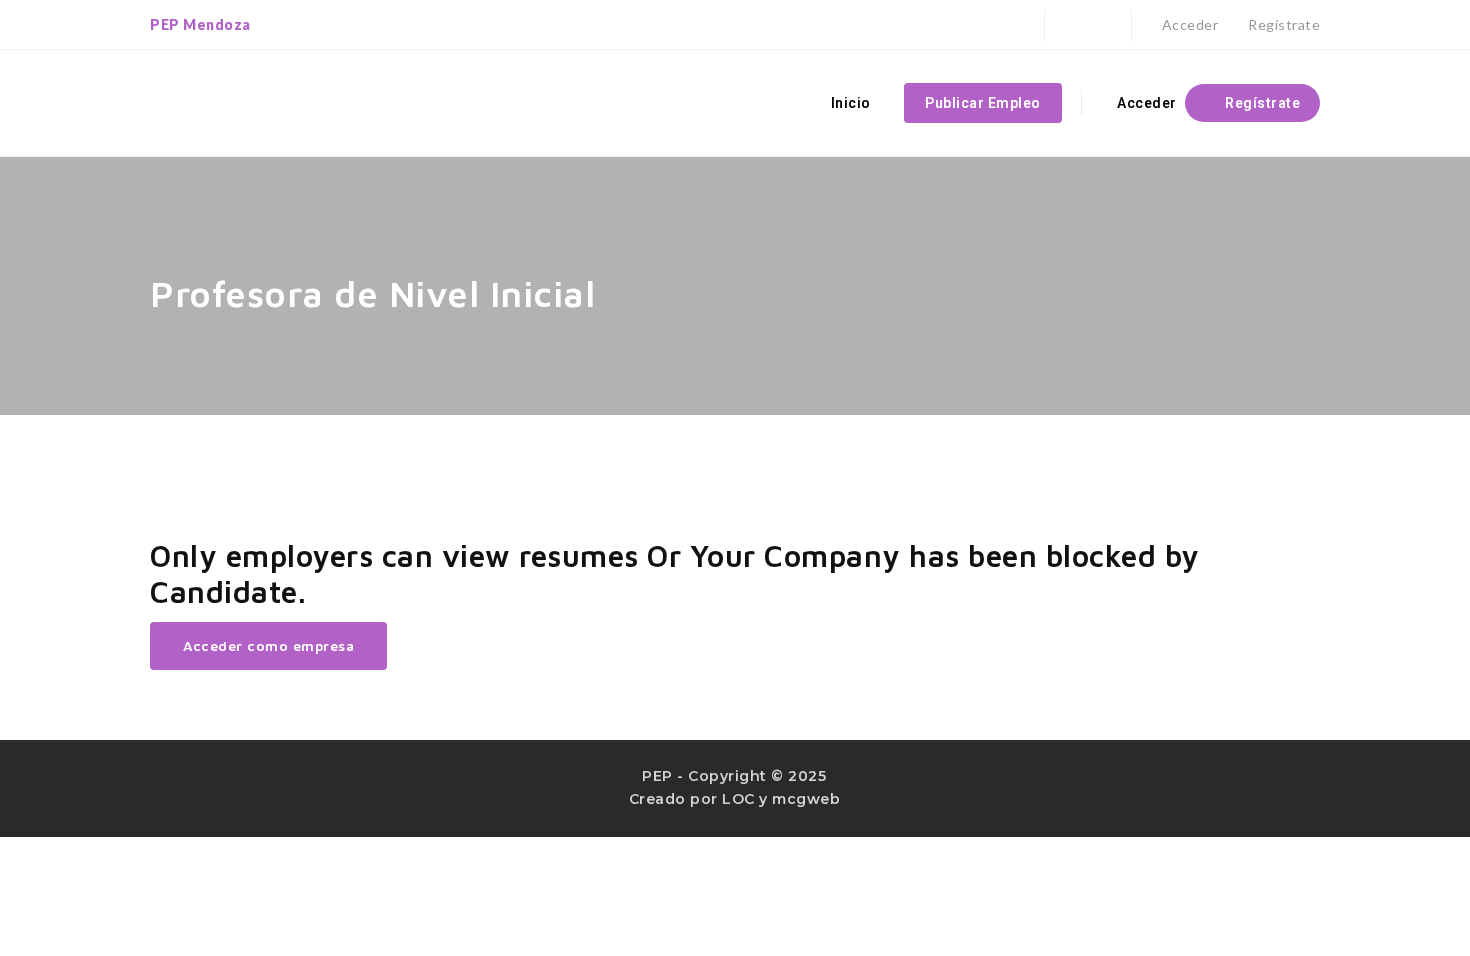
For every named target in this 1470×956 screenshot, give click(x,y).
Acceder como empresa (268, 645)
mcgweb (806, 799)
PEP (657, 776)
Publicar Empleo (983, 103)
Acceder (1188, 24)
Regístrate (1282, 24)
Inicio (851, 103)
